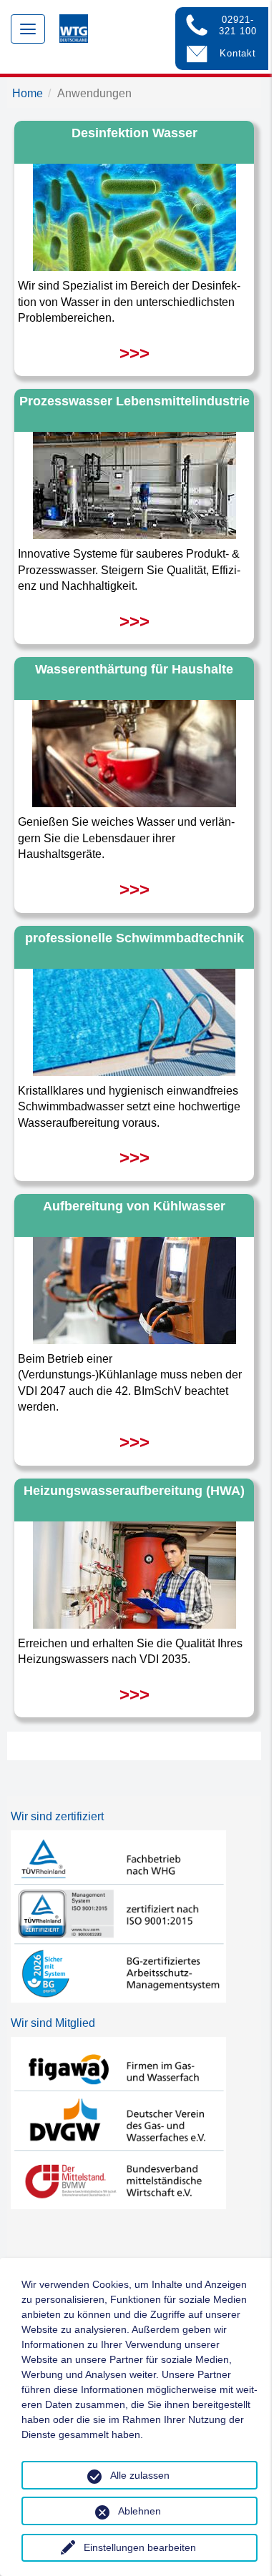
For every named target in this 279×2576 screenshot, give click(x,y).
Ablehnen (139, 2511)
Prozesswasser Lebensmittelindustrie (134, 401)
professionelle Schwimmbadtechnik (134, 938)
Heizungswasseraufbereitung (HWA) (134, 1491)
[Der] (134, 750)
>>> (134, 353)
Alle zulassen (140, 2475)
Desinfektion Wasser (134, 133)
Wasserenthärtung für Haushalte (134, 669)
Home (28, 93)
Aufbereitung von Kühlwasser (134, 1206)
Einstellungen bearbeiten (140, 2547)
